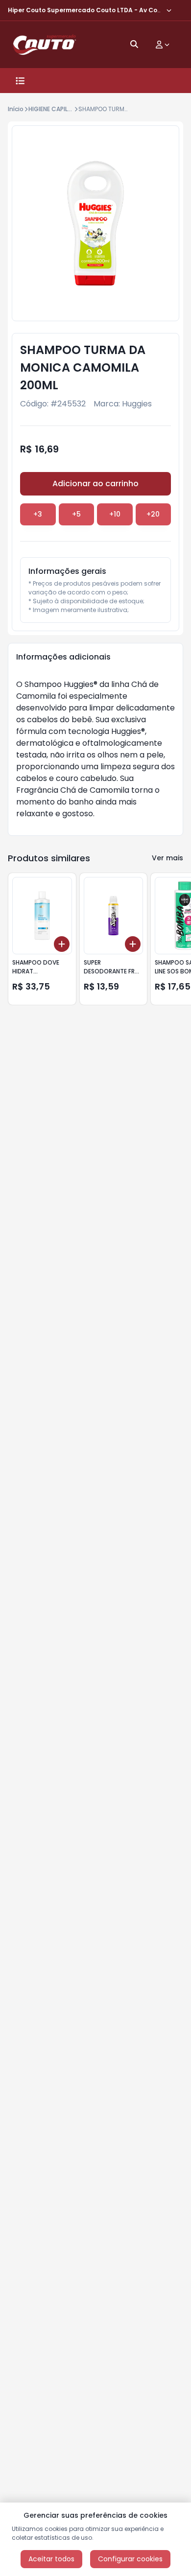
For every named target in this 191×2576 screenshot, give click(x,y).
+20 (153, 514)
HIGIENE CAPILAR (52, 109)
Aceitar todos (51, 2559)
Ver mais (167, 858)
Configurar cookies (130, 2559)
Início (16, 109)
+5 (76, 514)
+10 (115, 514)
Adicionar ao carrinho (95, 484)
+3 (38, 514)
